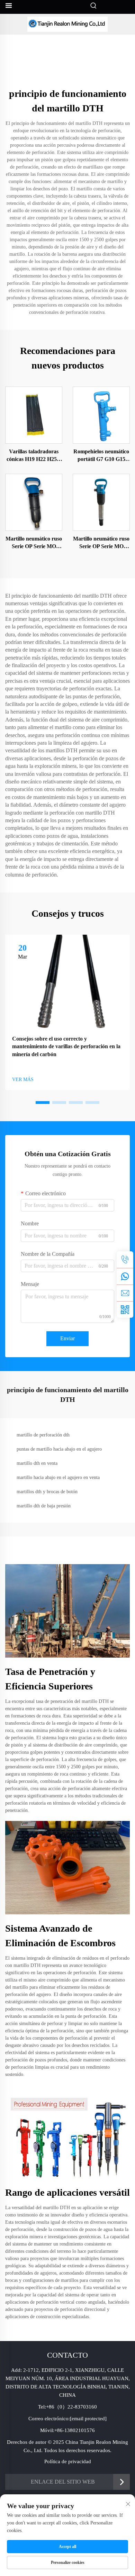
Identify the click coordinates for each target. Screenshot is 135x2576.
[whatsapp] (125, 1276)
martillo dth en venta (37, 1463)
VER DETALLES (34, 415)
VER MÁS (23, 1080)
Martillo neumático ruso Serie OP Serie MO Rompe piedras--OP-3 (101, 543)
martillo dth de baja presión (44, 1506)
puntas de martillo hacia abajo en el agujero (59, 1449)
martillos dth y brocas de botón (47, 1492)
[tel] (125, 1260)
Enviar (67, 1338)
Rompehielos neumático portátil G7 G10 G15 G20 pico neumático (101, 456)
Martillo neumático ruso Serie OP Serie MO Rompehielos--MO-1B (34, 543)
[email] (125, 1293)
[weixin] (125, 1309)
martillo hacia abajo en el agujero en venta (58, 1477)
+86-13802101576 (75, 2430)
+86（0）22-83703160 (71, 2407)
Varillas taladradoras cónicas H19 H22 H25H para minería (34, 456)
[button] (43, 1103)
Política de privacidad (68, 2461)
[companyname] (67, 24)
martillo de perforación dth (43, 1435)
